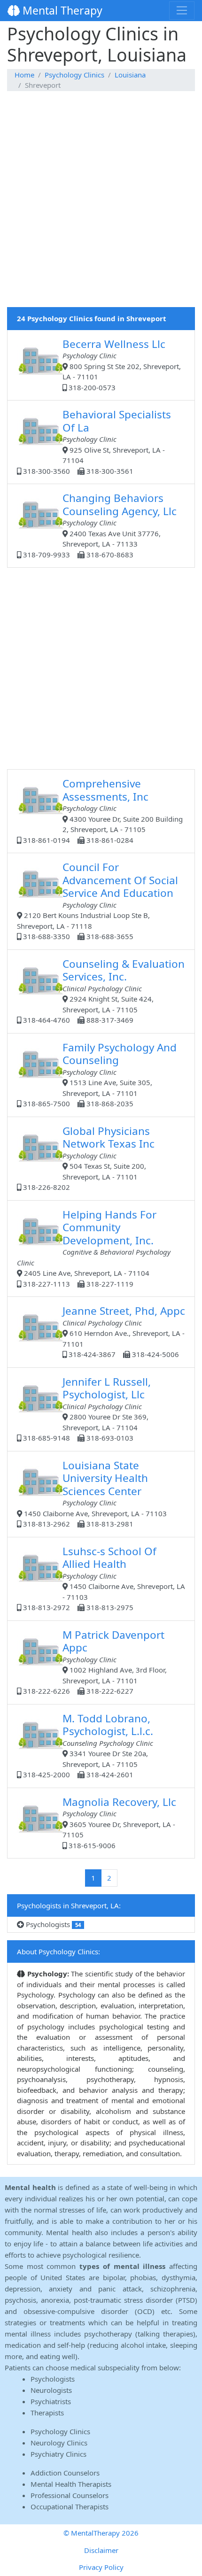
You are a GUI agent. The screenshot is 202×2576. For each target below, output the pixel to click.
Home (24, 75)
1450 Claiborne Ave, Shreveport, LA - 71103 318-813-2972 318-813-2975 (103, 1578)
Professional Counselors (70, 2495)
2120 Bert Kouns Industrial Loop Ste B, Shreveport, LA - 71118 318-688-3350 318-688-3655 (97, 900)
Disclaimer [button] (101, 2550)
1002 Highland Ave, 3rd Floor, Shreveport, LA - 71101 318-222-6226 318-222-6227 (94, 1662)
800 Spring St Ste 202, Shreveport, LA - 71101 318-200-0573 (122, 364)
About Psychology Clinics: (58, 1951)
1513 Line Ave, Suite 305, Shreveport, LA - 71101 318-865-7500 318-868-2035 (99, 1074)
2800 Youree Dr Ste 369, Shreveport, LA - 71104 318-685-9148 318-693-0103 (86, 1409)
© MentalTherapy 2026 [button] (101, 2533)
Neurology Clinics (59, 2443)
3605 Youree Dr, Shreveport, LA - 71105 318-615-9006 (119, 1822)
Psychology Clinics (74, 75)
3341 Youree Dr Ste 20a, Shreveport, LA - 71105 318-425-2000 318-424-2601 (87, 1745)
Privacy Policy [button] (101, 2567)
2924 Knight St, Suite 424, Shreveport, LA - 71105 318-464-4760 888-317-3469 (103, 991)
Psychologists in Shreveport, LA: (69, 1905)
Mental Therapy (61, 10)
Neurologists (51, 2390)
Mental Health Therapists (71, 2484)
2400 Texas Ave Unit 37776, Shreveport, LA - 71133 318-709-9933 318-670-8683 (99, 525)
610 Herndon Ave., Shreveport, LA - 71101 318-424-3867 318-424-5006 (124, 1331)
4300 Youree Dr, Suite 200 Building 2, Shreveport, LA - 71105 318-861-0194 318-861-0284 (102, 810)
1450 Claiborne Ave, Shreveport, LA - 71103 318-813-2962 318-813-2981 (94, 1493)
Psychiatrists (51, 2401)
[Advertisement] (101, 206)
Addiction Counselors (65, 2473)
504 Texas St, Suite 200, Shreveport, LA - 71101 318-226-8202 (88, 1158)
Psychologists (52, 1924)
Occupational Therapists (70, 2507)
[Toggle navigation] (182, 10)
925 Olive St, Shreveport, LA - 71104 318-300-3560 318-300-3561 (96, 441)
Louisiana (130, 75)
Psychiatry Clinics (58, 2454)
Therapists (47, 2413)
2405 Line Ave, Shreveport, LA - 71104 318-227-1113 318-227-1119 (94, 1248)
